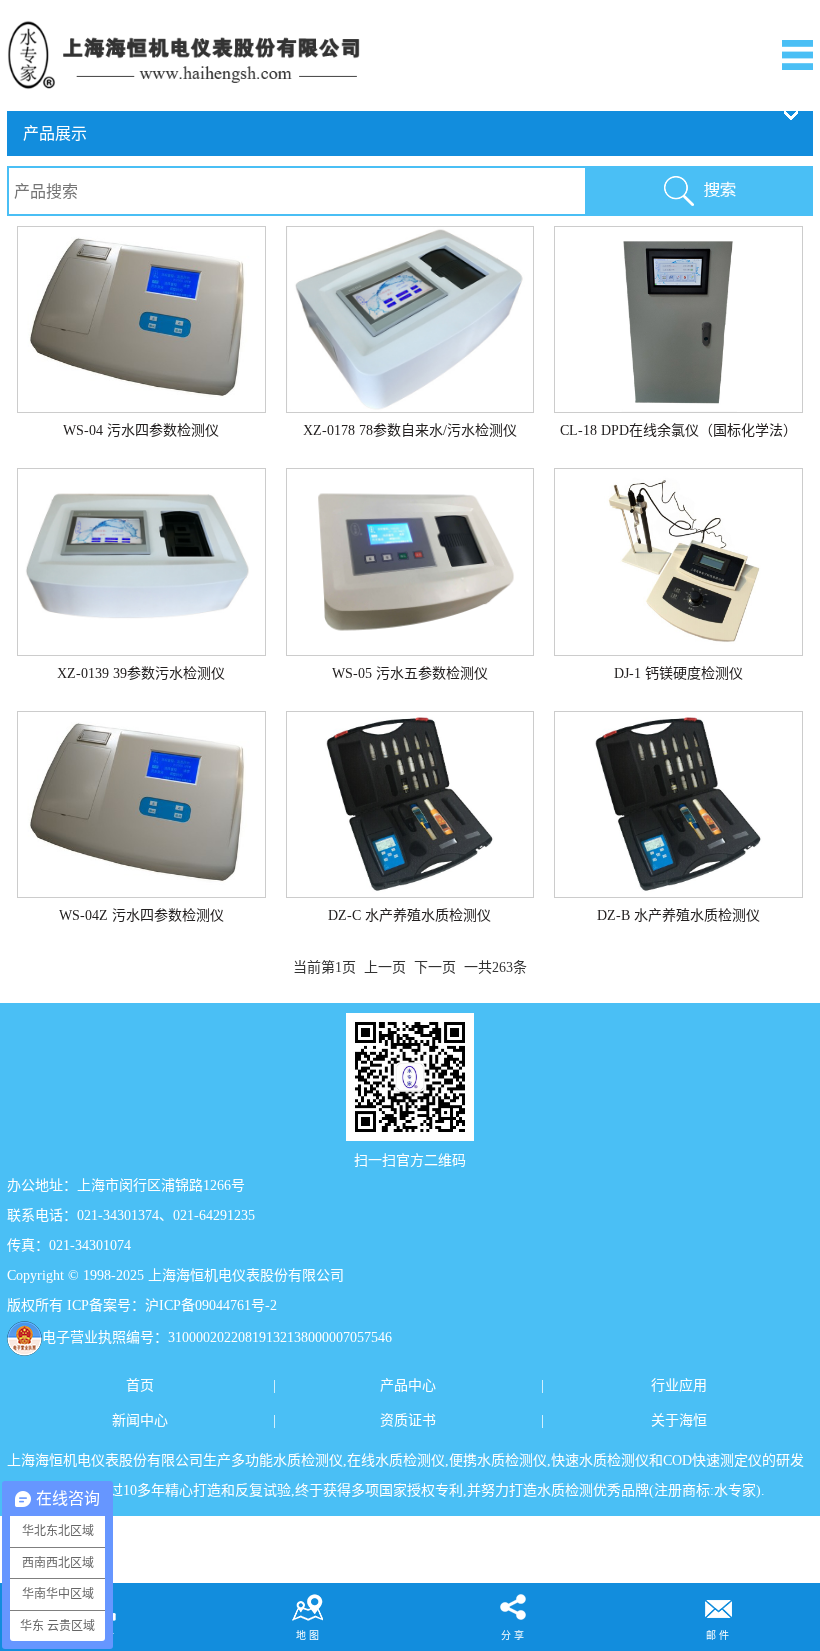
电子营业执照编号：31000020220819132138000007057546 (217, 1337)
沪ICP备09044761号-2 (211, 1305)
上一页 (385, 967)
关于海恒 (679, 1420)
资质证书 (408, 1420)
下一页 (435, 967)
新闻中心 (140, 1420)
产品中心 (408, 1385)
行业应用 (679, 1385)
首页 (140, 1385)
